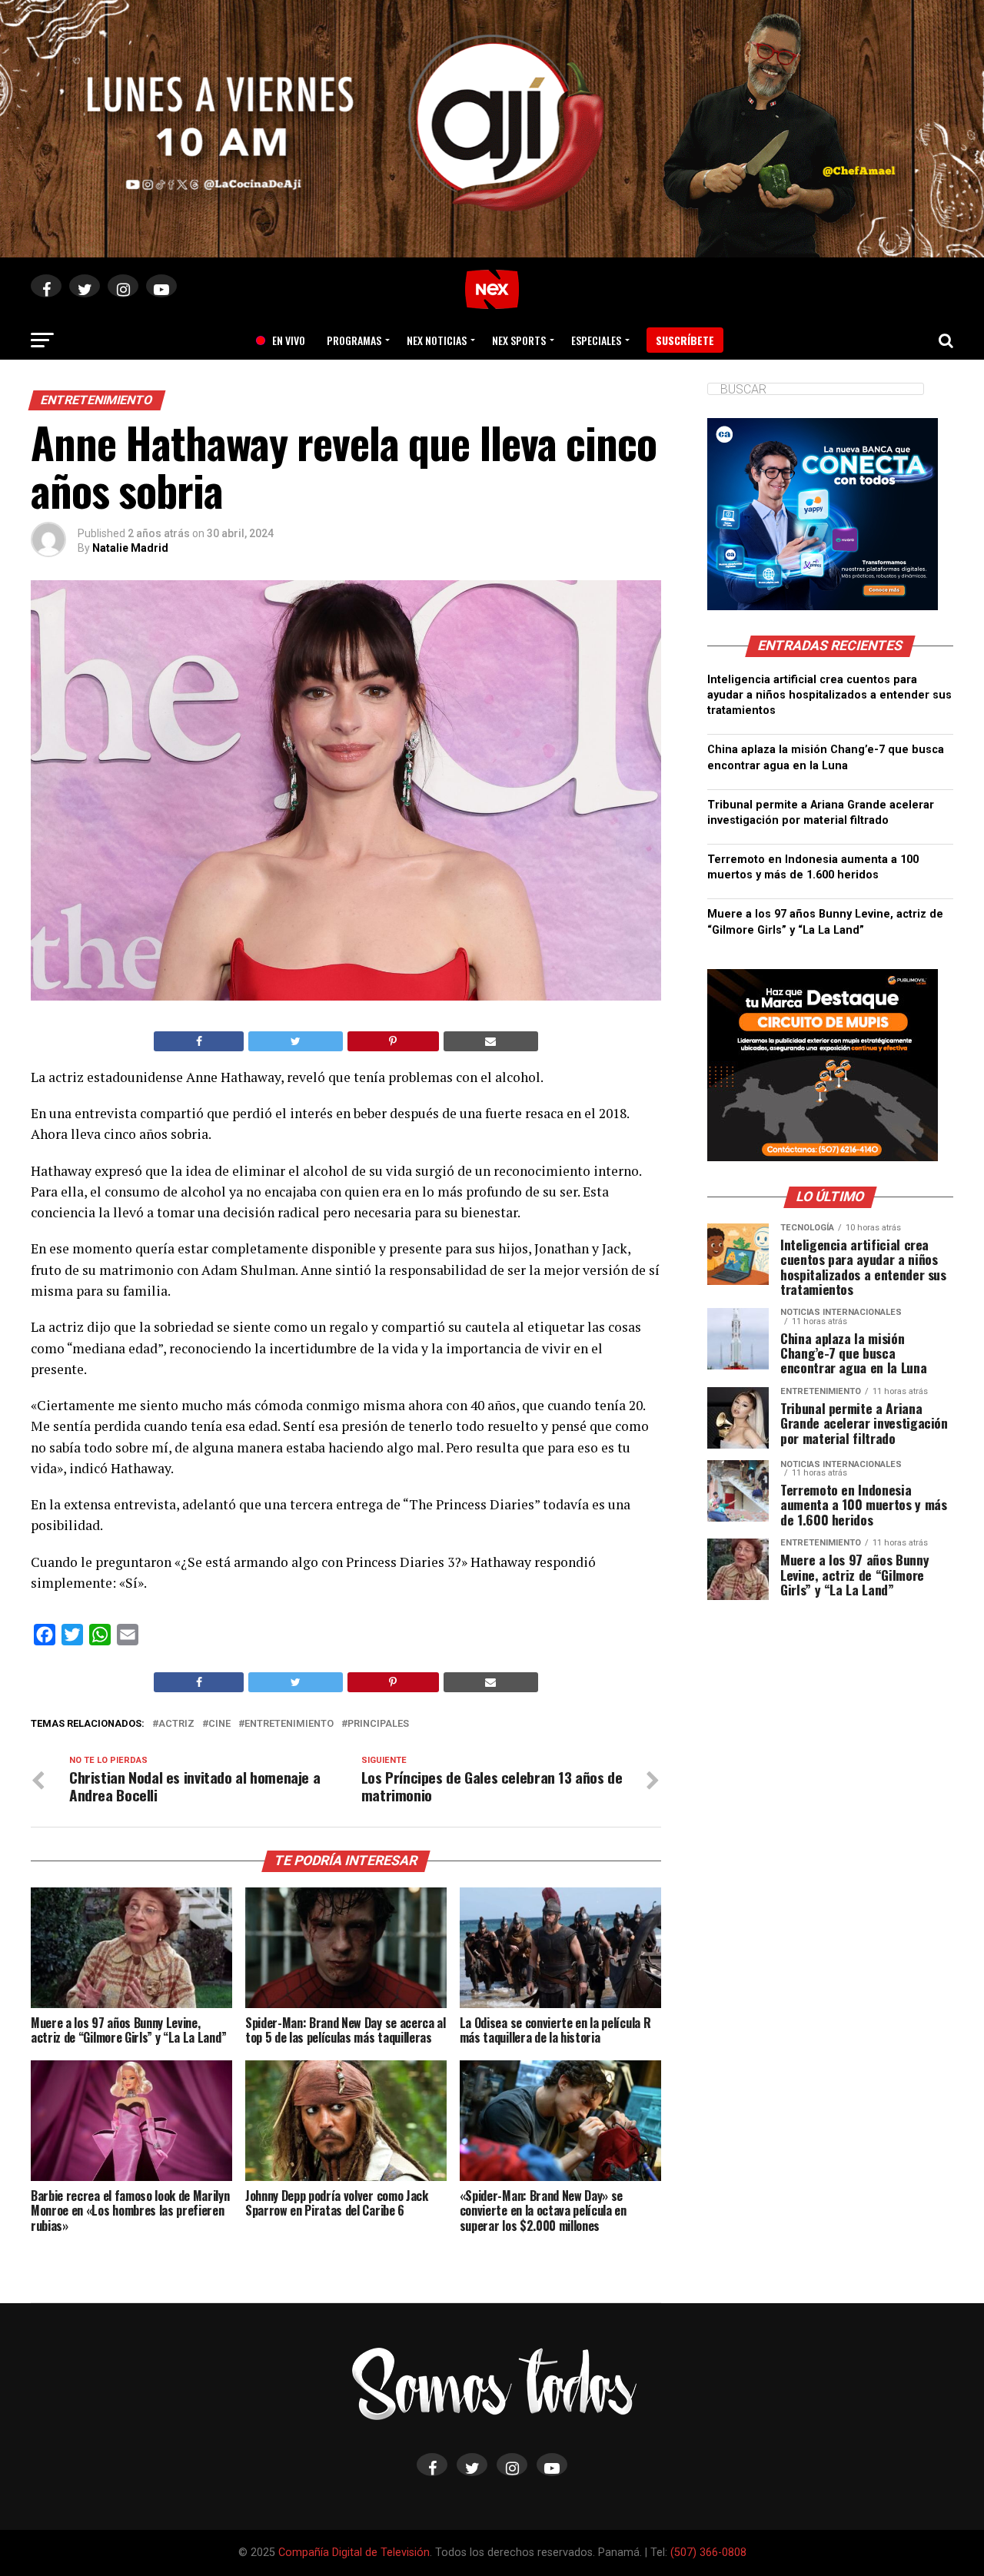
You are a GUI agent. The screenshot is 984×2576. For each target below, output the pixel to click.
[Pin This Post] (393, 1041)
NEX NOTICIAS (437, 340)
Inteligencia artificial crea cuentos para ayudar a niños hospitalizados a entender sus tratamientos (829, 695)
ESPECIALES (596, 340)
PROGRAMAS (354, 340)
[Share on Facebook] (199, 1041)
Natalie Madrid (130, 548)
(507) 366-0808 (708, 2553)
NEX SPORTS (519, 340)
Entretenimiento (289, 1724)
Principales (378, 1724)
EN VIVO (283, 340)
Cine (219, 1724)
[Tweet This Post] (295, 1041)
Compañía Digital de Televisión (354, 2553)
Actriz (176, 1724)
